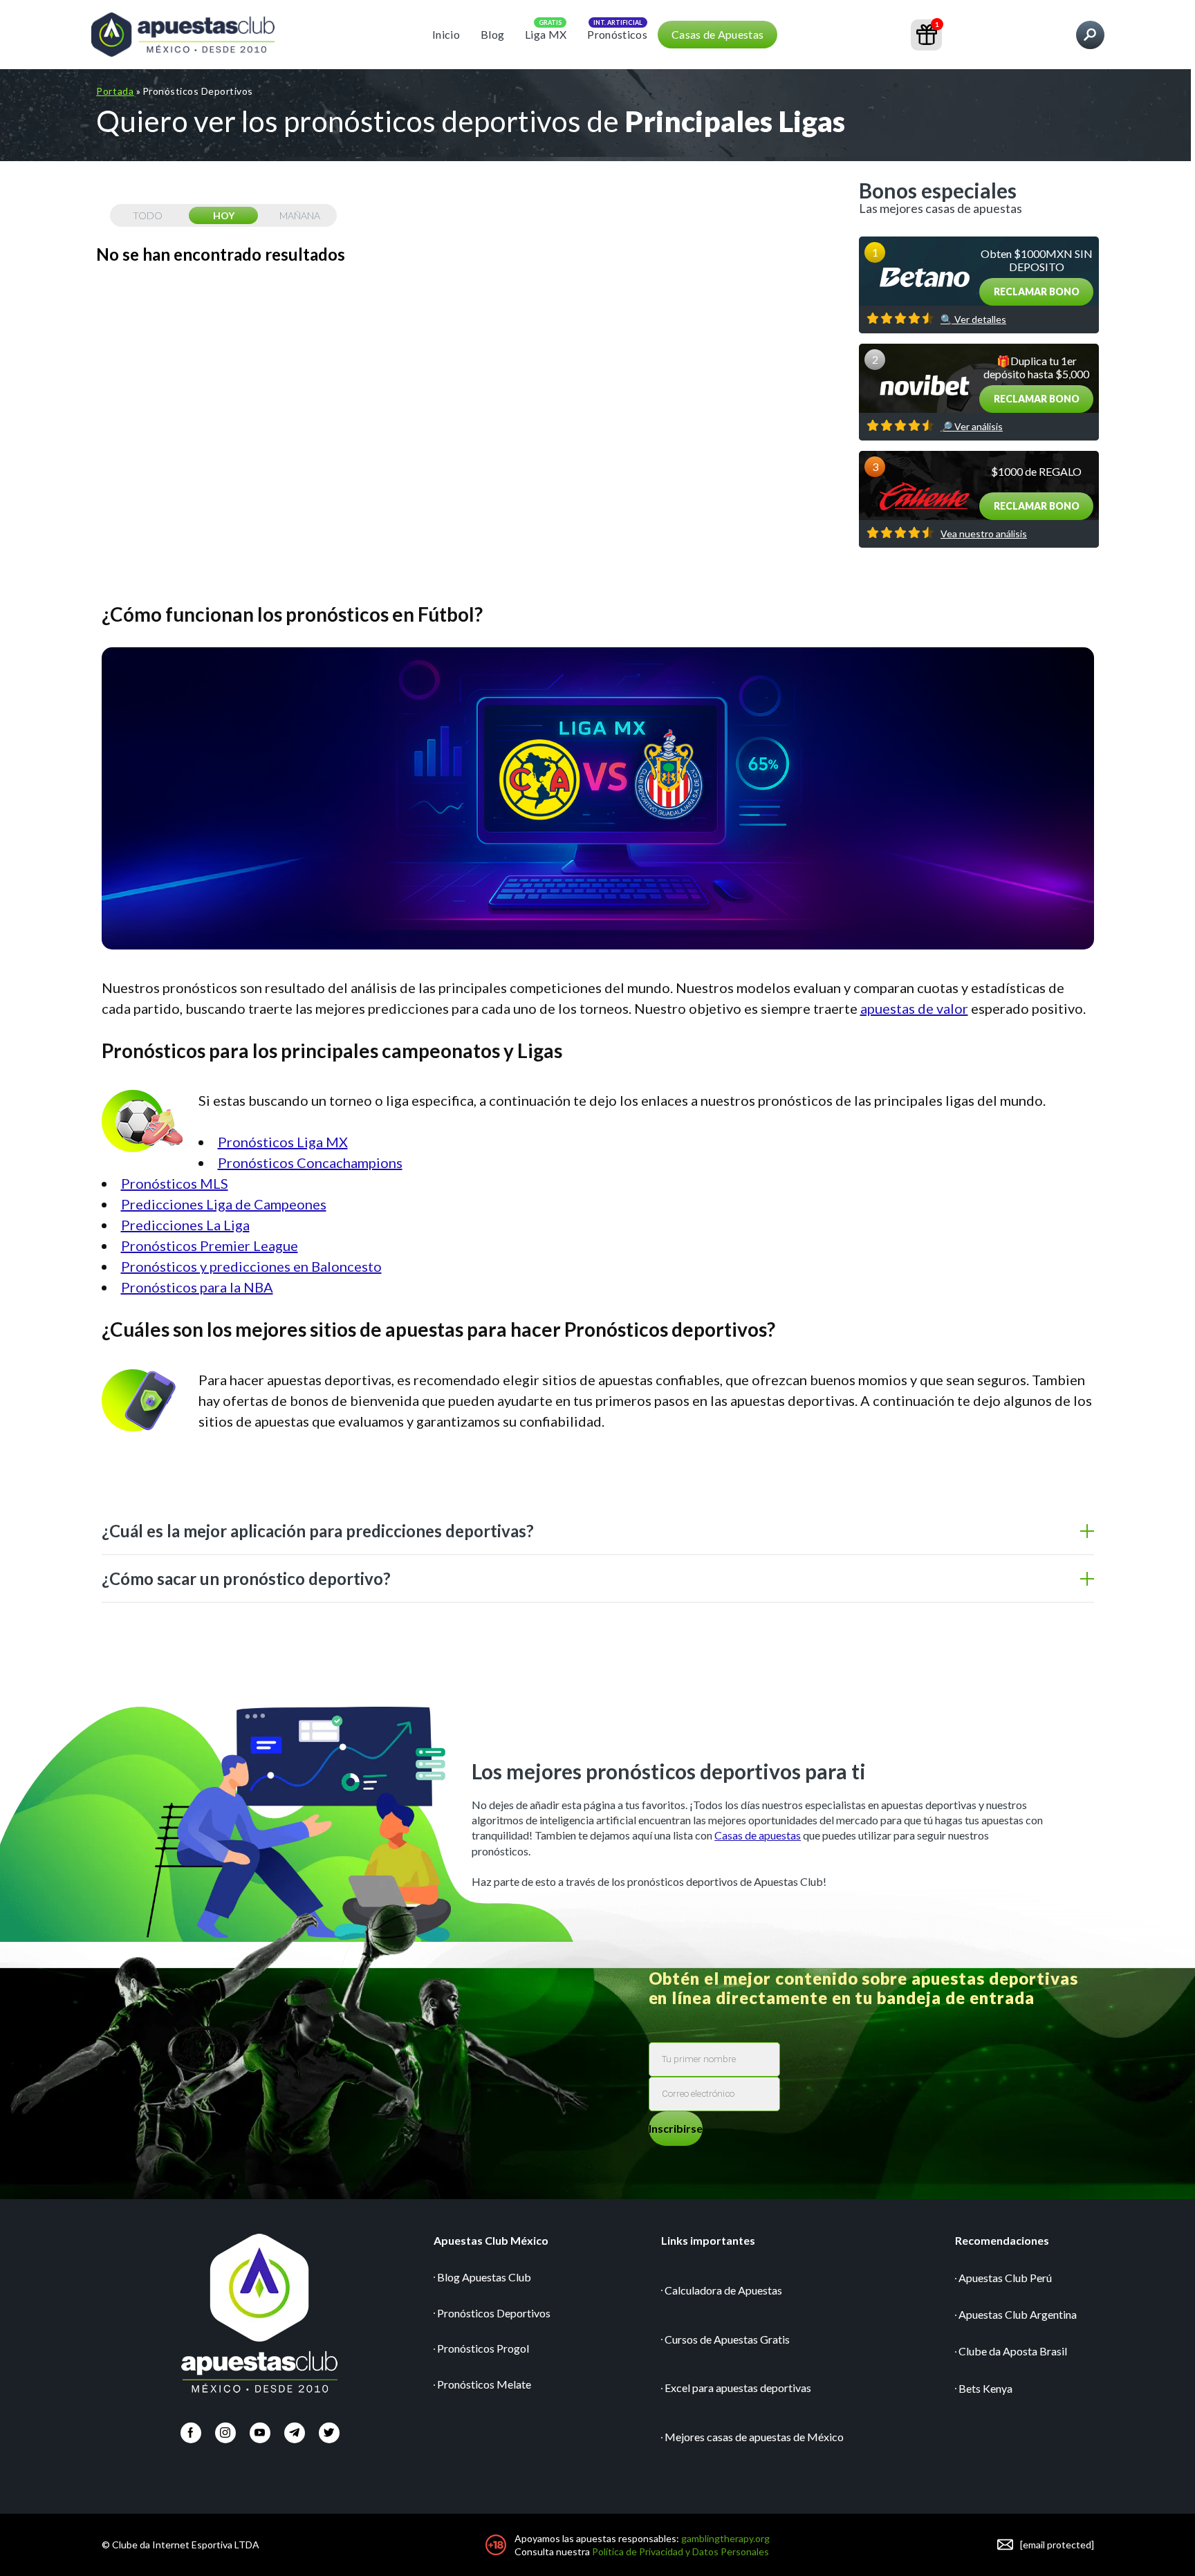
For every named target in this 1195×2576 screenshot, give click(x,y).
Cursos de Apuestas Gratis (727, 2339)
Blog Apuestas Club (484, 2277)
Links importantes (708, 2240)
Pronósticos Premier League (210, 1245)
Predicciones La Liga (185, 1225)
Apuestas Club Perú (1005, 2278)
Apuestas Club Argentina (1018, 2314)
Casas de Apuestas (717, 34)
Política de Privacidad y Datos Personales (680, 2551)
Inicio (446, 34)
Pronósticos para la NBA (197, 1287)
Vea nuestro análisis (984, 534)
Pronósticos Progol (483, 2348)
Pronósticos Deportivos (494, 2313)
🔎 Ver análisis (972, 427)
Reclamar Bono (1037, 291)
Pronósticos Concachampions (310, 1162)
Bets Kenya (985, 2388)
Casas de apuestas (758, 1835)
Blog (492, 34)
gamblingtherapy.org (725, 2538)
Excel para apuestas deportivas (738, 2388)
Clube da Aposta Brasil (1013, 2351)
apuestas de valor (914, 1008)
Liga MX (546, 34)
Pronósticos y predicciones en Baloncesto (251, 1266)
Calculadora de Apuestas (723, 2290)
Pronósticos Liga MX (283, 1142)
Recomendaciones (1002, 2240)
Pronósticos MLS (175, 1183)
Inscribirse (676, 2128)
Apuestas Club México (491, 2240)
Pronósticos (617, 34)
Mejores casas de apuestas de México (754, 2437)
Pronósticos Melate (484, 2384)
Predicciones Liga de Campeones (224, 1204)
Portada (115, 91)
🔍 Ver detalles (973, 319)
